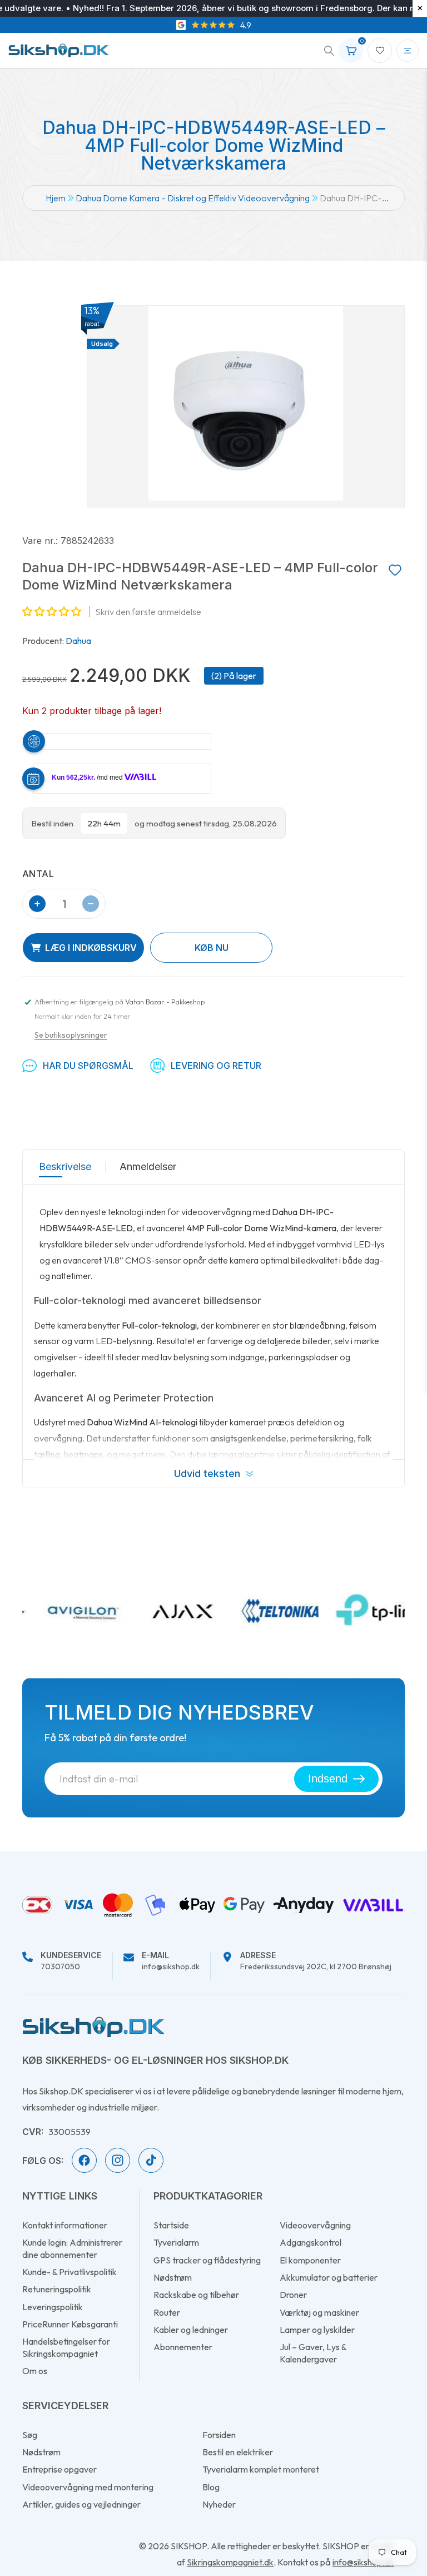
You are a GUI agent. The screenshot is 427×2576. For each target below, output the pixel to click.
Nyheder (219, 2504)
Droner (293, 2295)
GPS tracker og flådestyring (207, 2260)
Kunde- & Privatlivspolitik (69, 2272)
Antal (38, 874)
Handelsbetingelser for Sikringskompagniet (66, 2347)
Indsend (328, 1779)
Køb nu (212, 948)
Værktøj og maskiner (319, 2312)
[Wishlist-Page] (380, 51)
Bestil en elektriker (238, 2452)
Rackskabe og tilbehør (196, 2295)
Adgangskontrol (311, 2242)
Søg (30, 2435)
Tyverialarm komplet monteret (261, 2469)
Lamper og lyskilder (317, 2330)
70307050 (71, 1961)
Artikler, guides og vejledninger (81, 2504)
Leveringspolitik (53, 2307)
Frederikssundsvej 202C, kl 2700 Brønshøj (316, 1961)
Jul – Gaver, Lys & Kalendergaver (313, 2353)
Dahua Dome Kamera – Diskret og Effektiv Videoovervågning (193, 198)
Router (167, 2312)
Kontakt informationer (65, 2225)
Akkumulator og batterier (329, 2277)
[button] (325, 51)
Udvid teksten (207, 1473)
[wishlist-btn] (395, 571)
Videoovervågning (315, 2225)
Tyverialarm (176, 2242)
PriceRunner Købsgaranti (70, 2324)
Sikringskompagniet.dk (230, 2562)
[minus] (91, 904)
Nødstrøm (173, 2277)
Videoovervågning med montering (88, 2487)
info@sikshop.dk (171, 1961)
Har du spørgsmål (88, 1066)
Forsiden (219, 2435)
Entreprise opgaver (59, 2469)
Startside (171, 2225)
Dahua (78, 641)
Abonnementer (183, 2347)
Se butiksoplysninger (71, 1035)
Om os (35, 2371)
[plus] (37, 904)
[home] (93, 2027)
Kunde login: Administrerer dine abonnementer (72, 2248)
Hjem (56, 198)
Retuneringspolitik (57, 2289)
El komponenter (310, 2260)
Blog (211, 2487)
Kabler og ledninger (191, 2330)
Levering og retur (216, 1066)
